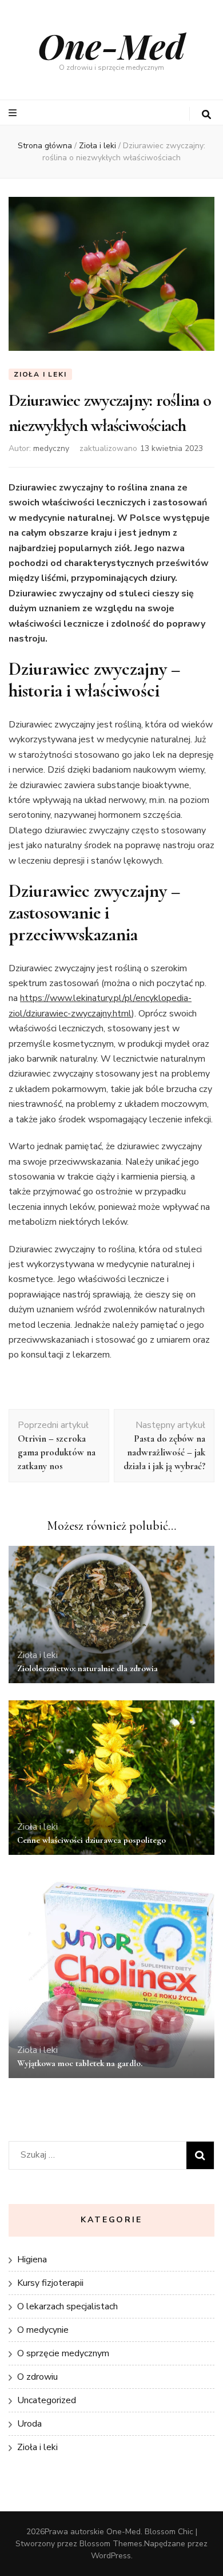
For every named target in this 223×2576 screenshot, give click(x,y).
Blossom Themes (111, 2544)
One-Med (111, 45)
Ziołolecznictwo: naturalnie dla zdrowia (87, 1668)
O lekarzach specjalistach (67, 2306)
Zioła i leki (40, 374)
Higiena (32, 2260)
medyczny (51, 448)
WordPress (111, 2556)
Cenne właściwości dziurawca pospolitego (91, 1840)
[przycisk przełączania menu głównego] (14, 113)
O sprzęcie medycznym (63, 2353)
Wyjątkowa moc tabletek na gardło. (80, 2063)
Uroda (29, 2424)
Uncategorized (47, 2400)
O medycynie (43, 2330)
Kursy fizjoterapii (50, 2283)
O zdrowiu (37, 2377)
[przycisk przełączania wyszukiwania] (206, 115)
